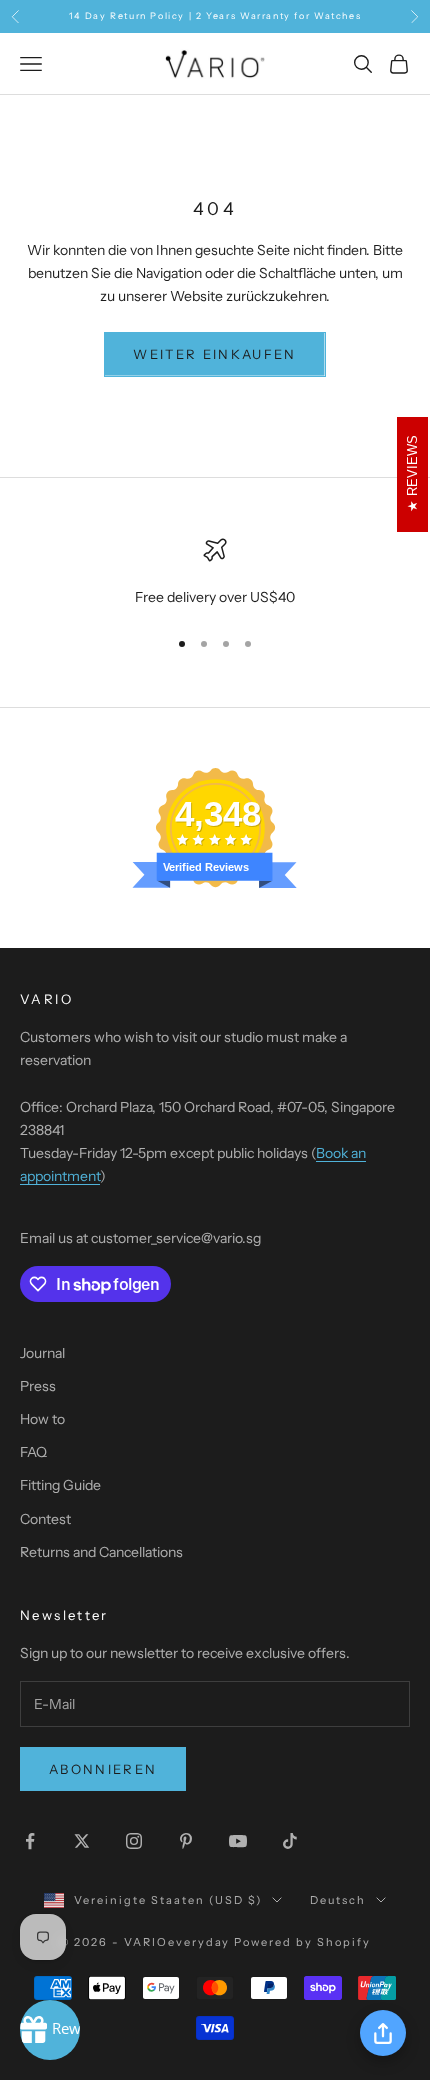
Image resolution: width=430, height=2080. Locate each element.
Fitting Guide (60, 1485)
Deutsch (338, 1900)
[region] (215, 573)
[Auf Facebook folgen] (30, 1841)
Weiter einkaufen (214, 354)
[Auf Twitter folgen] (82, 1841)
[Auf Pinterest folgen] (186, 1841)
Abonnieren (103, 1769)
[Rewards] (50, 2030)
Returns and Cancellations (101, 1552)
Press (38, 1386)
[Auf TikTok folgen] (290, 1841)
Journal (42, 1353)
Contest (45, 1519)
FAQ (33, 1452)
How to (42, 1419)
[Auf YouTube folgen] (238, 1841)
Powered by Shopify (302, 1942)
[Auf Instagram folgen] (134, 1841)
